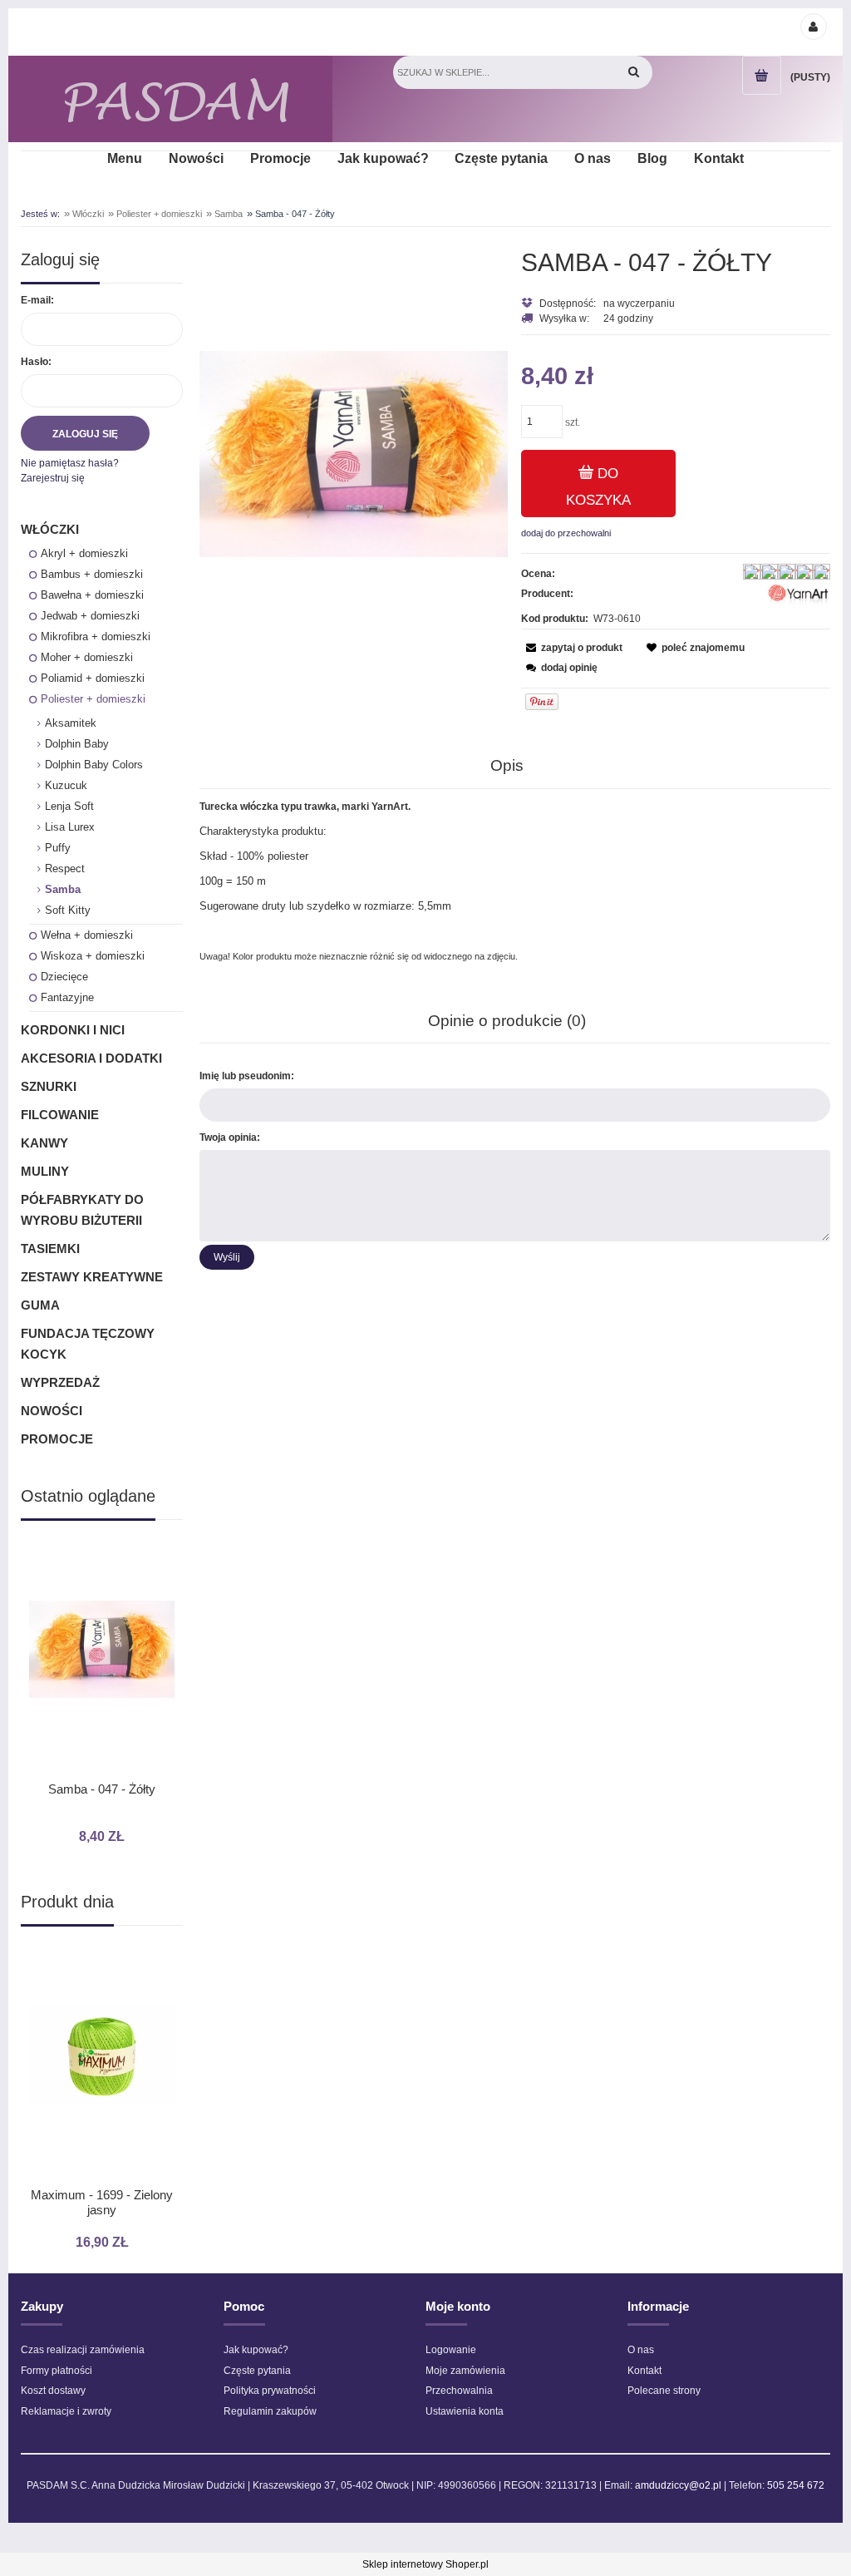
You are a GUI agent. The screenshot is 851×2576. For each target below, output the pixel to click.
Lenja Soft (69, 806)
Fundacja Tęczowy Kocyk (88, 1344)
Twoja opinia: (230, 1137)
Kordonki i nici (73, 1030)
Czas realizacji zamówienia (83, 2350)
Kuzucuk (66, 785)
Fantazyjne (67, 997)
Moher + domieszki (87, 657)
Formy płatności (57, 2371)
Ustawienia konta (465, 2411)
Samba (63, 889)
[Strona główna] (177, 99)
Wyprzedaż (60, 1382)
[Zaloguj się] (813, 26)
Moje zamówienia (465, 2371)
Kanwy (44, 1143)
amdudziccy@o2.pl (678, 2485)
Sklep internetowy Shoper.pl (425, 2564)
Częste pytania (257, 2371)
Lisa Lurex (70, 827)
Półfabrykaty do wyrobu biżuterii (82, 1210)
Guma (40, 1305)
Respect (65, 869)
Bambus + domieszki (92, 574)
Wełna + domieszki (87, 935)
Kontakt (644, 2371)
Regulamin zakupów (270, 2411)
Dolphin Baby (77, 744)
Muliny (45, 1171)
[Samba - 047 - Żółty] (354, 453)
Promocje (57, 1439)
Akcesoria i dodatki (91, 1058)
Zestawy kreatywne (92, 1277)
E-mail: (37, 300)
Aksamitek (71, 723)
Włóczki (50, 529)
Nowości (52, 1411)
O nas (641, 2350)
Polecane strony (664, 2391)
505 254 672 (796, 2485)
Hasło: (36, 362)
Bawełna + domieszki (92, 595)
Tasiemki (50, 1249)
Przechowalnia (459, 2391)
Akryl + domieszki (84, 553)
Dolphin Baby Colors (94, 765)
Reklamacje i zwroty (66, 2411)
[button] (572, 648)
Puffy (58, 848)
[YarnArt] (798, 596)
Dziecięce (64, 977)
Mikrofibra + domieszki (96, 637)
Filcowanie (60, 1115)
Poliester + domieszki (93, 699)
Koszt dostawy (53, 2391)
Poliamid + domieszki (93, 678)
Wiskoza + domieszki (93, 956)
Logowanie (451, 2350)
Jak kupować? (256, 2350)
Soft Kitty (68, 910)
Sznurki (49, 1086)
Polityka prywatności (270, 2391)
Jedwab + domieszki (90, 616)
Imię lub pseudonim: (247, 1076)
